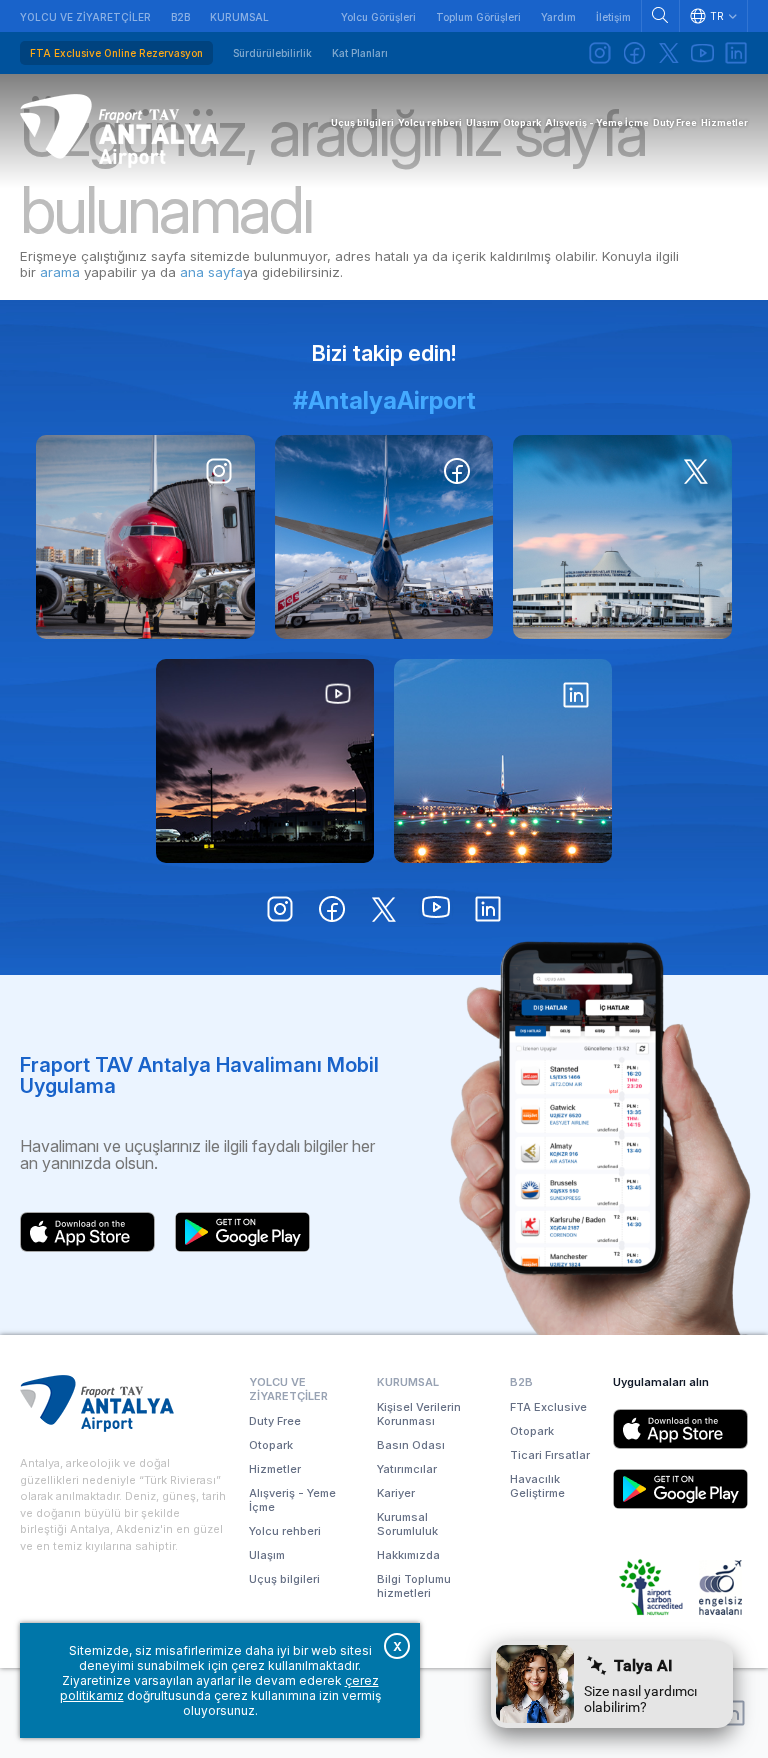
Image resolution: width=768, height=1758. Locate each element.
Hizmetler (275, 1469)
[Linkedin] (736, 53)
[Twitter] (668, 53)
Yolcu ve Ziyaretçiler (85, 17)
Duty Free (275, 1421)
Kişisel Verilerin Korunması (419, 1414)
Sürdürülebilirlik (272, 53)
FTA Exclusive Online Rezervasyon (116, 53)
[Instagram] (600, 53)
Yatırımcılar (407, 1469)
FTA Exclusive (548, 1407)
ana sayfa (211, 272)
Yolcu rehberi (285, 1531)
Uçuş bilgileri (284, 1579)
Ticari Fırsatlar (550, 1455)
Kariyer (396, 1493)
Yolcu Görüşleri (378, 17)
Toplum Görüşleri (478, 17)
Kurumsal (239, 17)
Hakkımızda (408, 1555)
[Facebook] (634, 53)
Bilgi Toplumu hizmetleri (414, 1586)
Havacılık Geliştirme (537, 1486)
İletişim (613, 17)
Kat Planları (360, 53)
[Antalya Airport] (119, 131)
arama (60, 272)
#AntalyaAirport (384, 400)
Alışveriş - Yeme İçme (292, 1500)
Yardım (558, 17)
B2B (180, 17)
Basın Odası (411, 1445)
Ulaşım (267, 1555)
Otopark (271, 1445)
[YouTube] (702, 53)
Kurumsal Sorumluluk (407, 1524)
